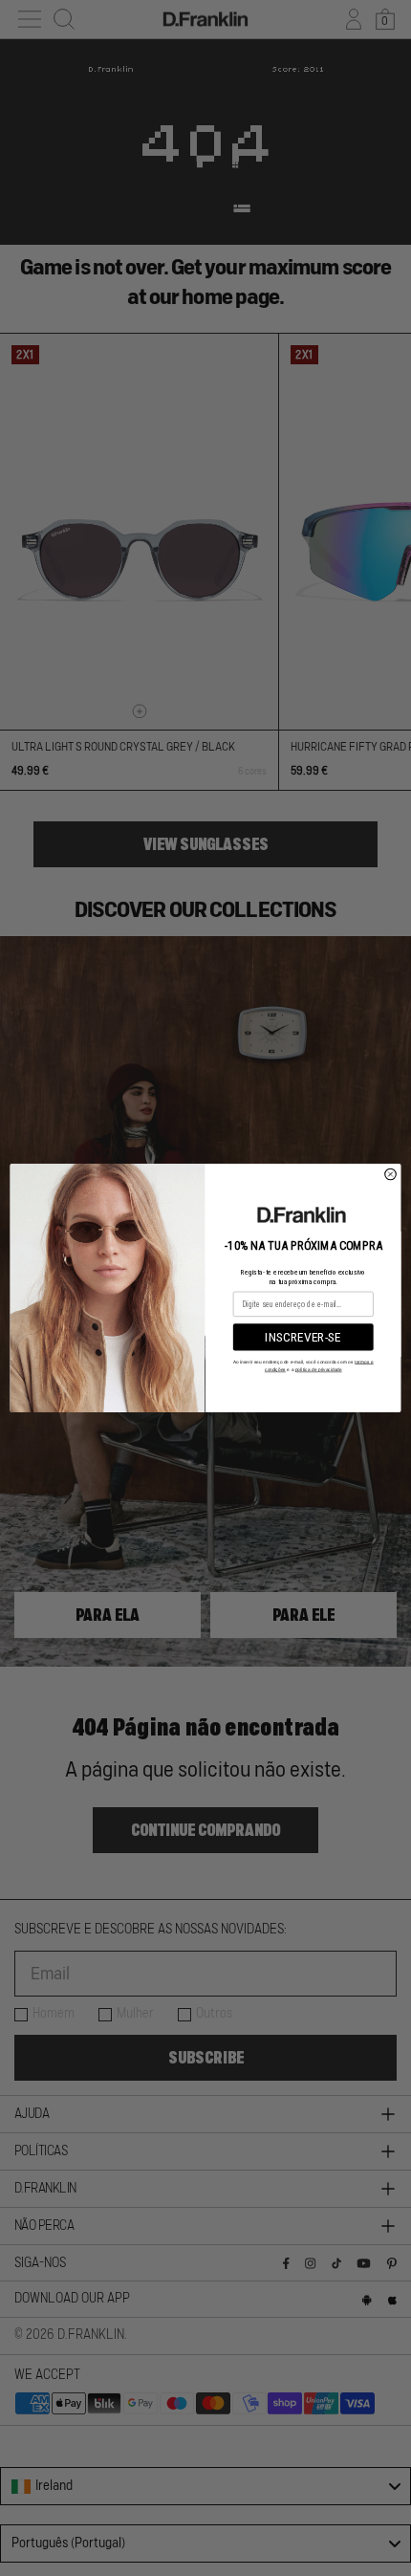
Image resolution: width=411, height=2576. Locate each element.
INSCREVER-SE (303, 1338)
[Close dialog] (391, 1174)
